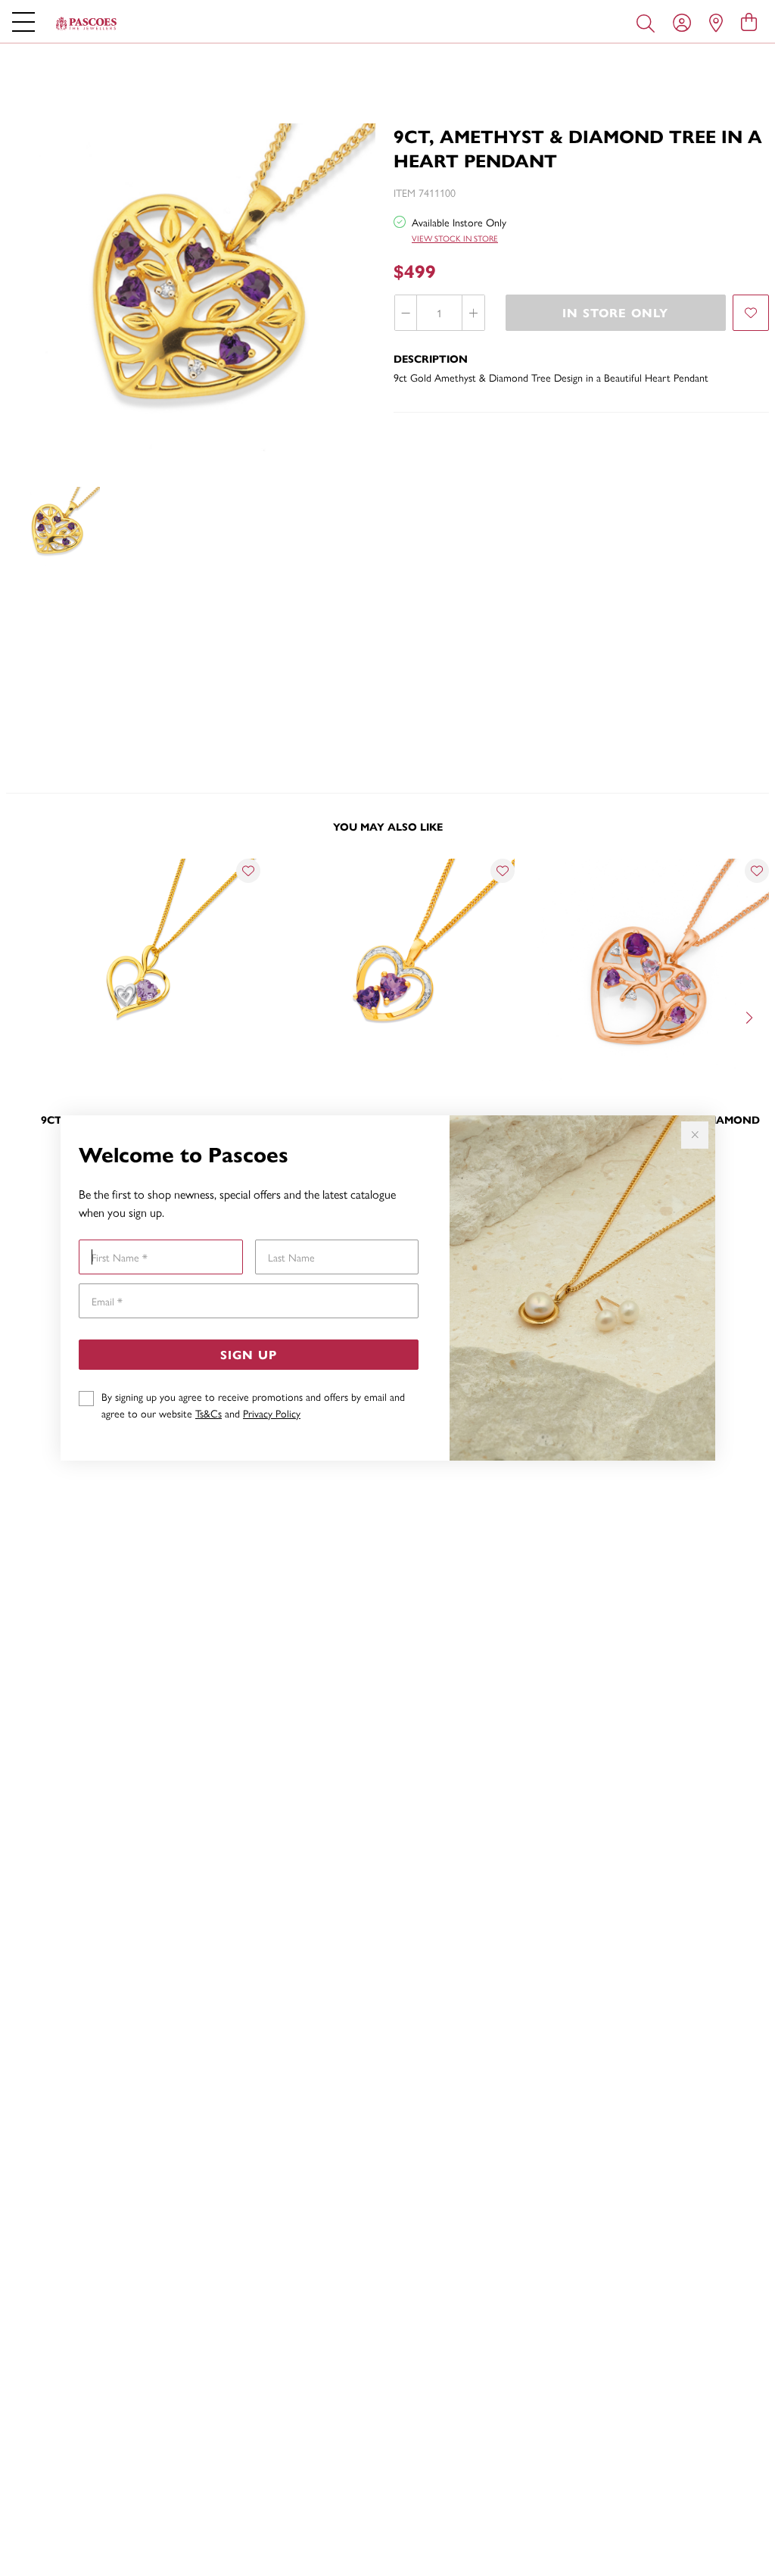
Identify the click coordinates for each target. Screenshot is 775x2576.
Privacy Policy (272, 1413)
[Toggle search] (649, 22)
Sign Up (249, 1354)
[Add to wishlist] (751, 313)
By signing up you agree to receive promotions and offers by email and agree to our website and (253, 1405)
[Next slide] (751, 1016)
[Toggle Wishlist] (248, 871)
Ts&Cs (209, 1413)
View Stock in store (455, 238)
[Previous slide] (24, 1016)
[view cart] (749, 21)
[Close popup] (695, 1135)
